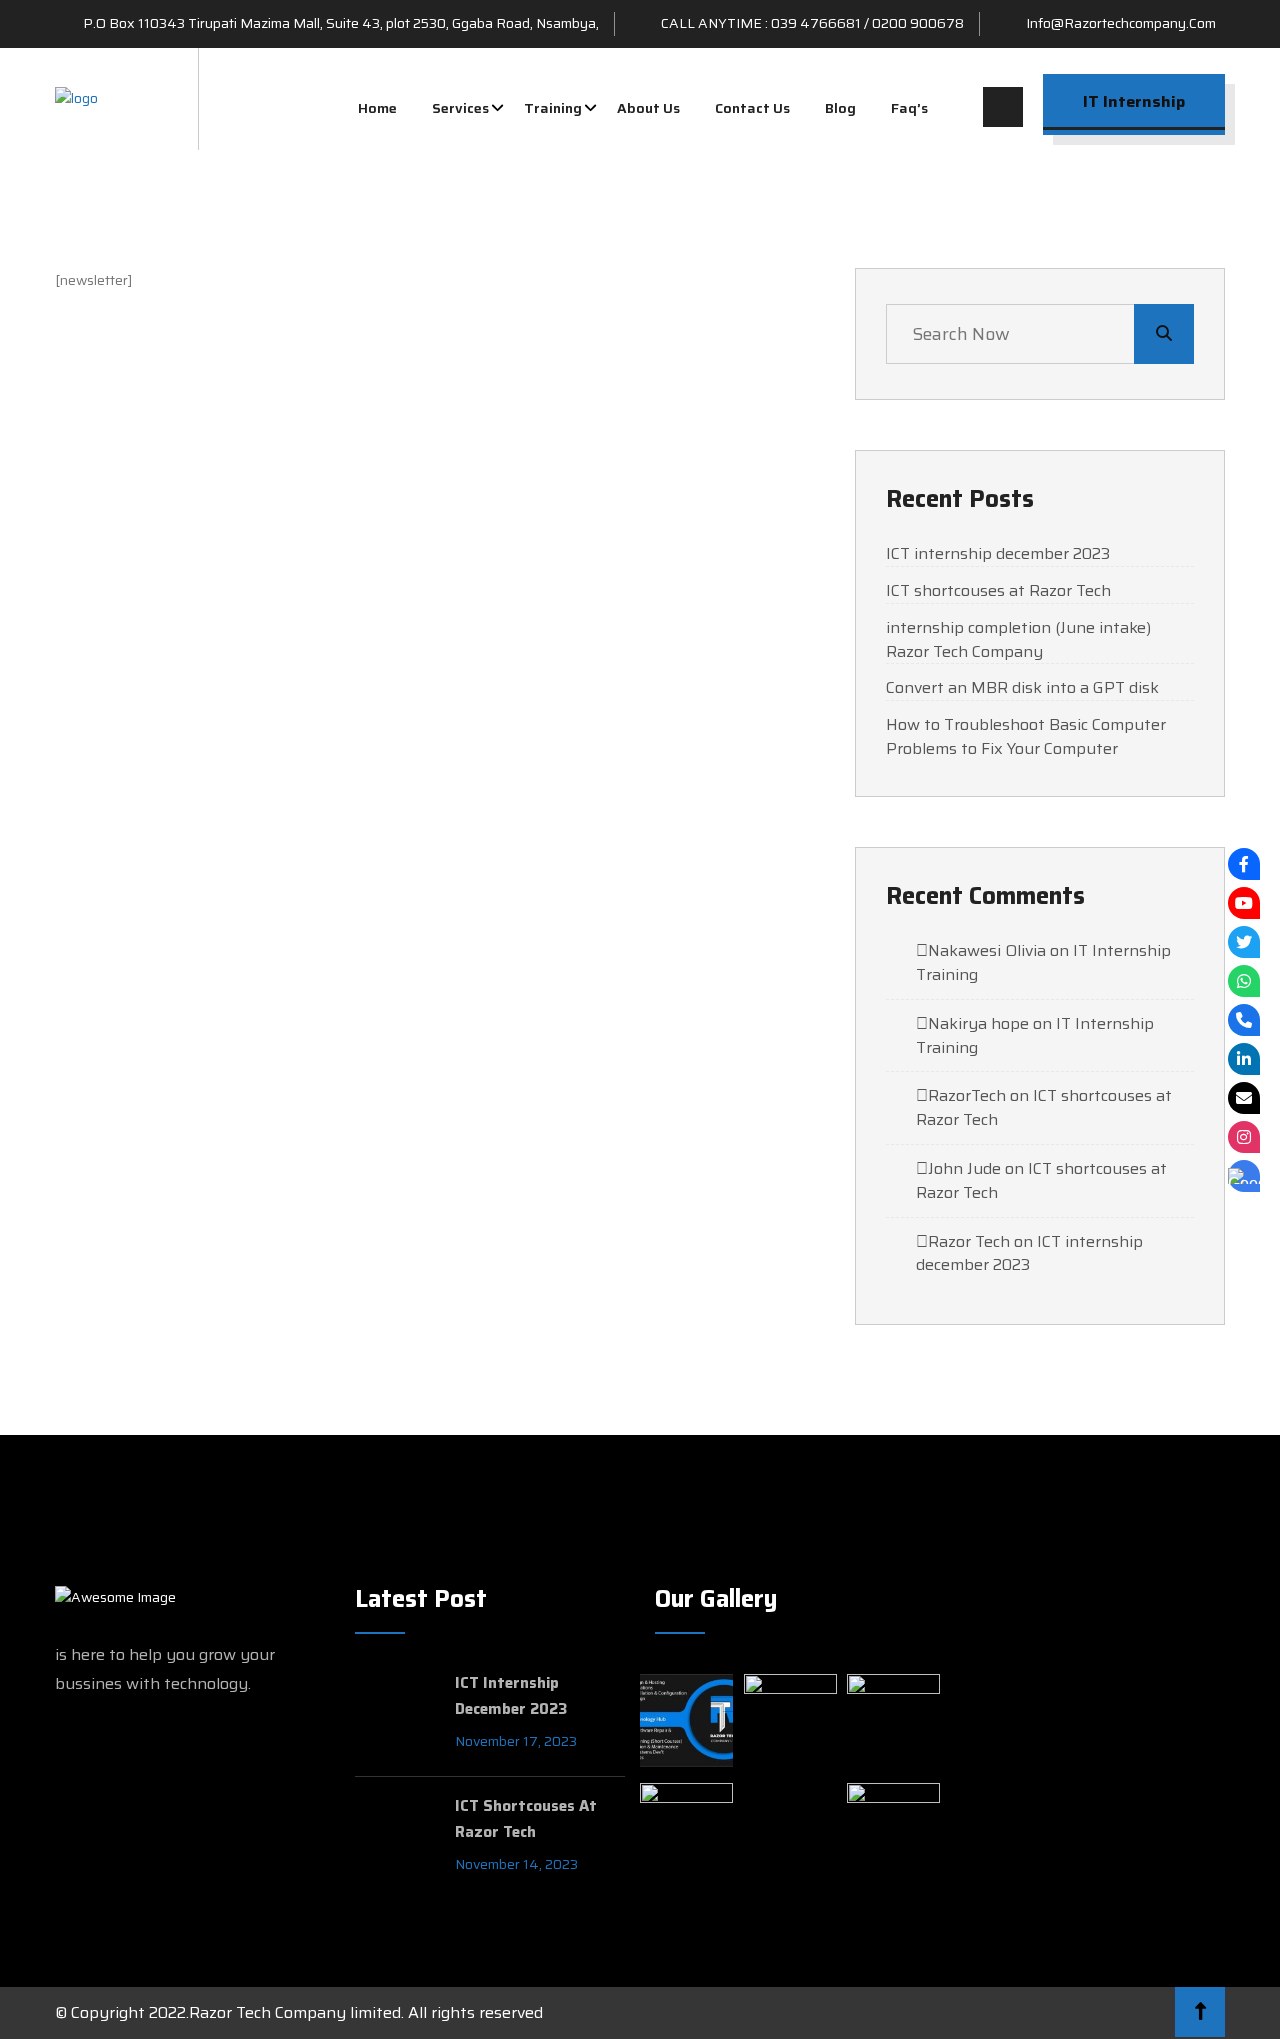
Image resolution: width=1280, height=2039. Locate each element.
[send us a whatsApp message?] (1244, 981)
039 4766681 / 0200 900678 (867, 23)
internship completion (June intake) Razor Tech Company (1018, 640)
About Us (648, 108)
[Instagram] (1244, 1137)
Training (553, 108)
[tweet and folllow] (1244, 942)
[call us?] (1244, 1020)
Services (460, 108)
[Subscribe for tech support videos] (1244, 903)
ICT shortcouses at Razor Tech (998, 591)
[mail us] (1244, 1098)
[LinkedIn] (1244, 1059)
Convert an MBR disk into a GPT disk (1022, 688)
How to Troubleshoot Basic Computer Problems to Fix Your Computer (1026, 737)
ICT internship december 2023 (998, 554)
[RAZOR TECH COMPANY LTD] (76, 98)
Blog (840, 108)
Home (377, 108)
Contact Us (752, 108)
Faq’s (909, 108)
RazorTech (967, 1095)
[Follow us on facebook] (1244, 864)
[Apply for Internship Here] (1244, 1176)
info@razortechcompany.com (1121, 23)
